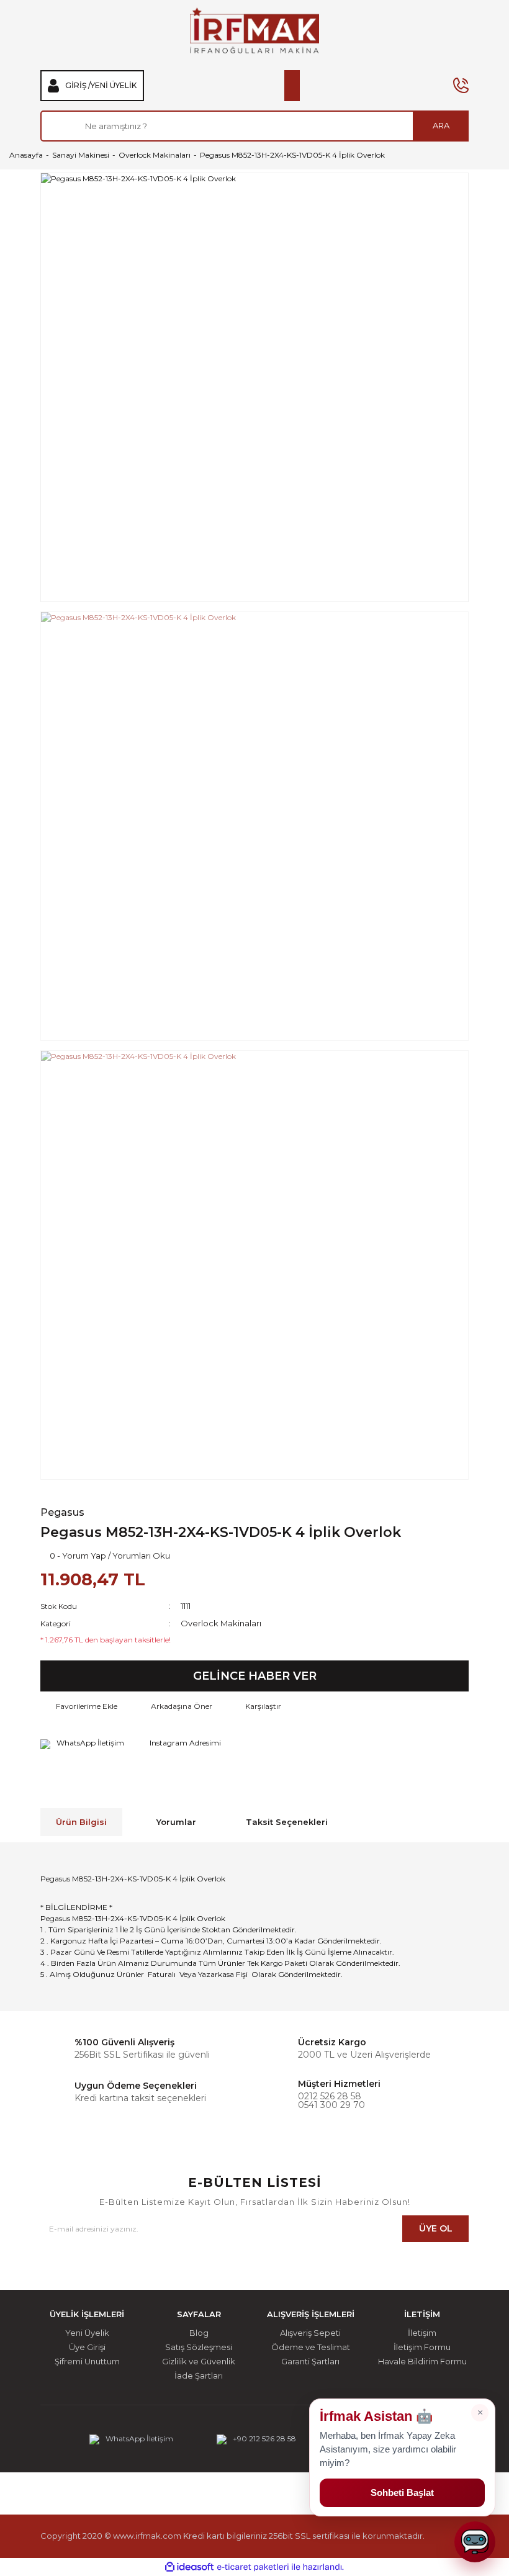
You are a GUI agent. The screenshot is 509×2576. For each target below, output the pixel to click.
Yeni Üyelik (114, 86)
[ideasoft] (189, 2567)
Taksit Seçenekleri (287, 1822)
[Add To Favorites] (79, 1706)
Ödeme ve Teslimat (311, 2347)
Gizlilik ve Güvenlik (199, 2362)
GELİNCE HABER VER (255, 1676)
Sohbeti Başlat (402, 2493)
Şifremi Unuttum (87, 2362)
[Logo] (254, 30)
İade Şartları (199, 2376)
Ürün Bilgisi (81, 1822)
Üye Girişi (87, 2347)
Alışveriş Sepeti (310, 2333)
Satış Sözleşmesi (199, 2347)
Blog (199, 2333)
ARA (441, 125)
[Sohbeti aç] (475, 2542)
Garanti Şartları (310, 2362)
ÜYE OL (436, 2228)
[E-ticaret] (253, 2567)
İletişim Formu (422, 2347)
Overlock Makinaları (221, 1623)
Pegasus (62, 1513)
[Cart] (292, 86)
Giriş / (78, 86)
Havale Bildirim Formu (422, 2362)
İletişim (422, 2333)
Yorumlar (176, 1822)
